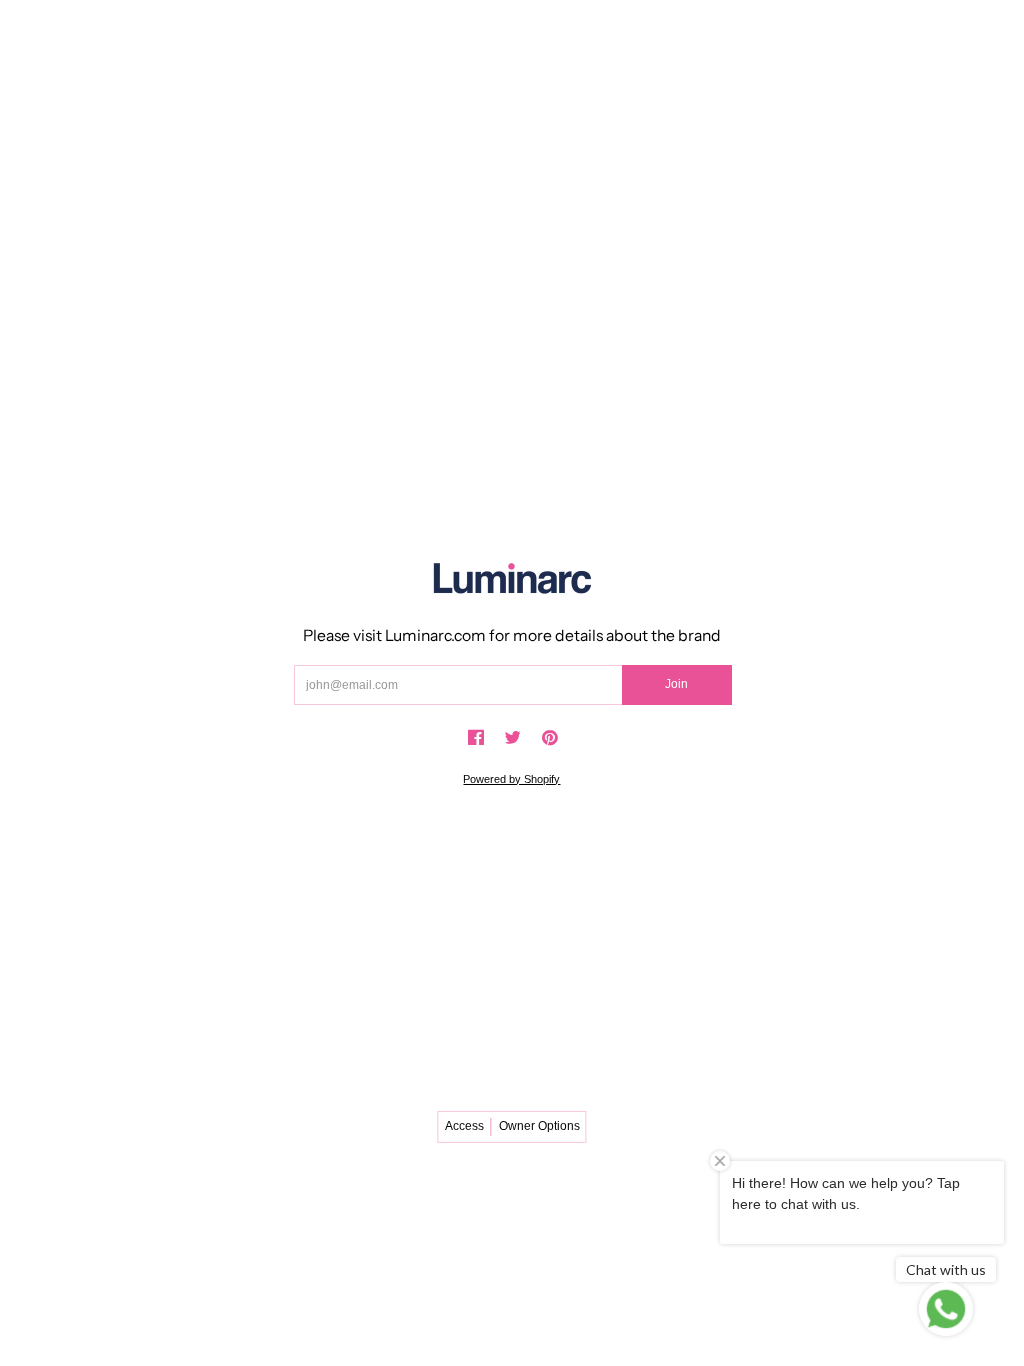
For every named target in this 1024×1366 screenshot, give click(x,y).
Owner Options (539, 1126)
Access (464, 1126)
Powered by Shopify (511, 779)
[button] (476, 738)
